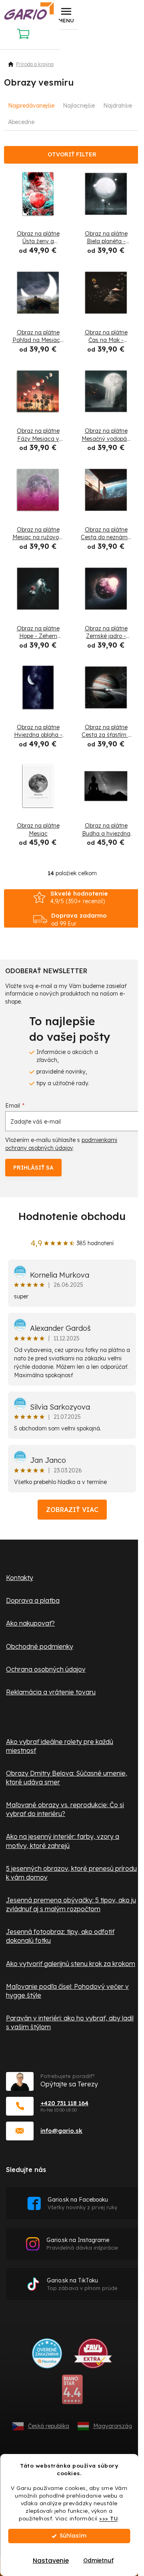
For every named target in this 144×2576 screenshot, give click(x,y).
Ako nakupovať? (30, 1623)
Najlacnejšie (79, 106)
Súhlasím (73, 2536)
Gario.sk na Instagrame (82, 2244)
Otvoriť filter (72, 154)
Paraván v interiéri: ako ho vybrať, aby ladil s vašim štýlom (70, 2022)
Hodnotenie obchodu (72, 1216)
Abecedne (21, 122)
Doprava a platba (33, 1600)
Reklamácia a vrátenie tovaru (51, 1692)
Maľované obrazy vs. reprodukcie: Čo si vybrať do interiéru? (65, 1809)
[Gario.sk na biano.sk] (72, 2392)
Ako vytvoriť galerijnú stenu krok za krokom (71, 1964)
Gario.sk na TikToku (82, 2284)
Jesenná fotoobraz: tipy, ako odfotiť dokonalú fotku (60, 1936)
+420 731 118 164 (64, 2103)
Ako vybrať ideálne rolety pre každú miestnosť (60, 1746)
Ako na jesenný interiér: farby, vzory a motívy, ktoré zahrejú (63, 1841)
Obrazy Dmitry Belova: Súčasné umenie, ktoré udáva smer (67, 1778)
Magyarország (113, 2426)
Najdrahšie (118, 106)
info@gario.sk (61, 2131)
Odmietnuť (98, 2561)
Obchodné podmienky (40, 1646)
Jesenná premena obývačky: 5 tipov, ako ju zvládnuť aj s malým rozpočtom (71, 1904)
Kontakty (20, 1578)
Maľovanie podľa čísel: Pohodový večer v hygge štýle (67, 1991)
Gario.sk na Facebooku (82, 2203)
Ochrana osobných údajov (46, 1669)
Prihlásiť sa (33, 1168)
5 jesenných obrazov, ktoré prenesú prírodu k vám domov (71, 1873)
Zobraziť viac (72, 1510)
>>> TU (108, 2518)
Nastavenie (51, 2561)
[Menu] (66, 15)
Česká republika (49, 2426)
